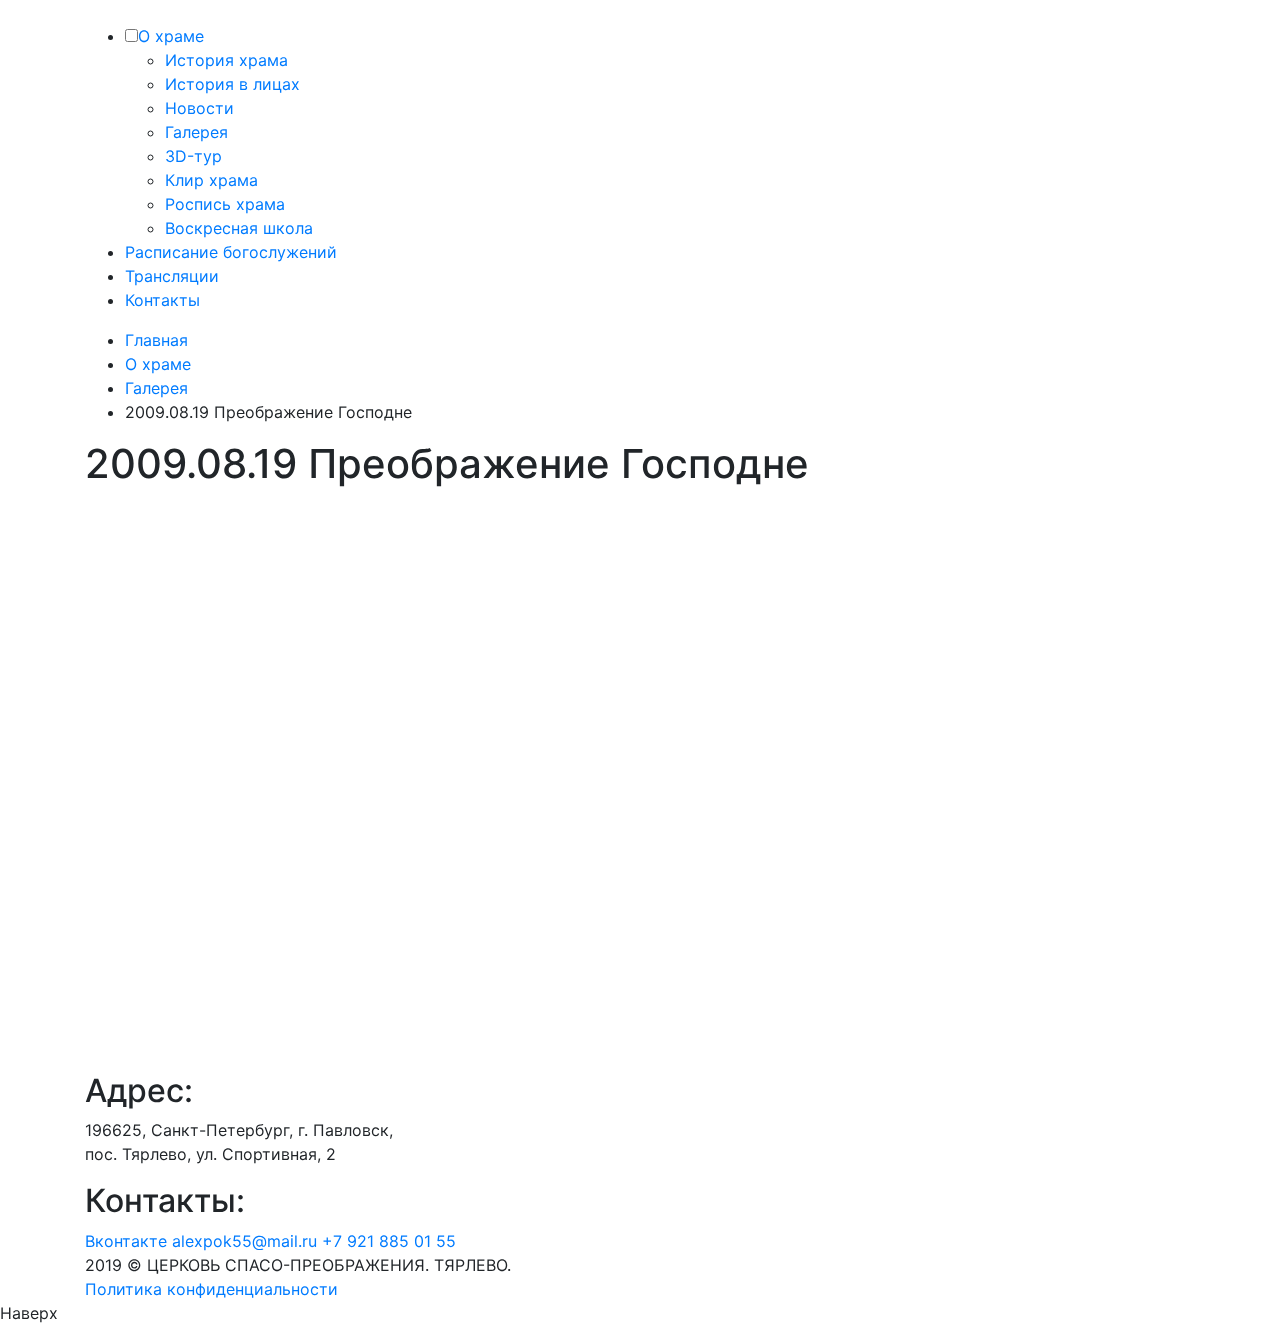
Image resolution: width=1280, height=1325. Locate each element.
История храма (226, 60)
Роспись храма (225, 204)
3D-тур (193, 156)
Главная (156, 340)
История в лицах (232, 84)
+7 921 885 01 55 (389, 1241)
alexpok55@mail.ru (244, 1241)
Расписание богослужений (231, 252)
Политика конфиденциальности (211, 1289)
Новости (199, 108)
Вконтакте (126, 1241)
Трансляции (172, 276)
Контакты (162, 300)
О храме (171, 36)
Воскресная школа (239, 228)
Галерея (196, 132)
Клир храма (211, 180)
